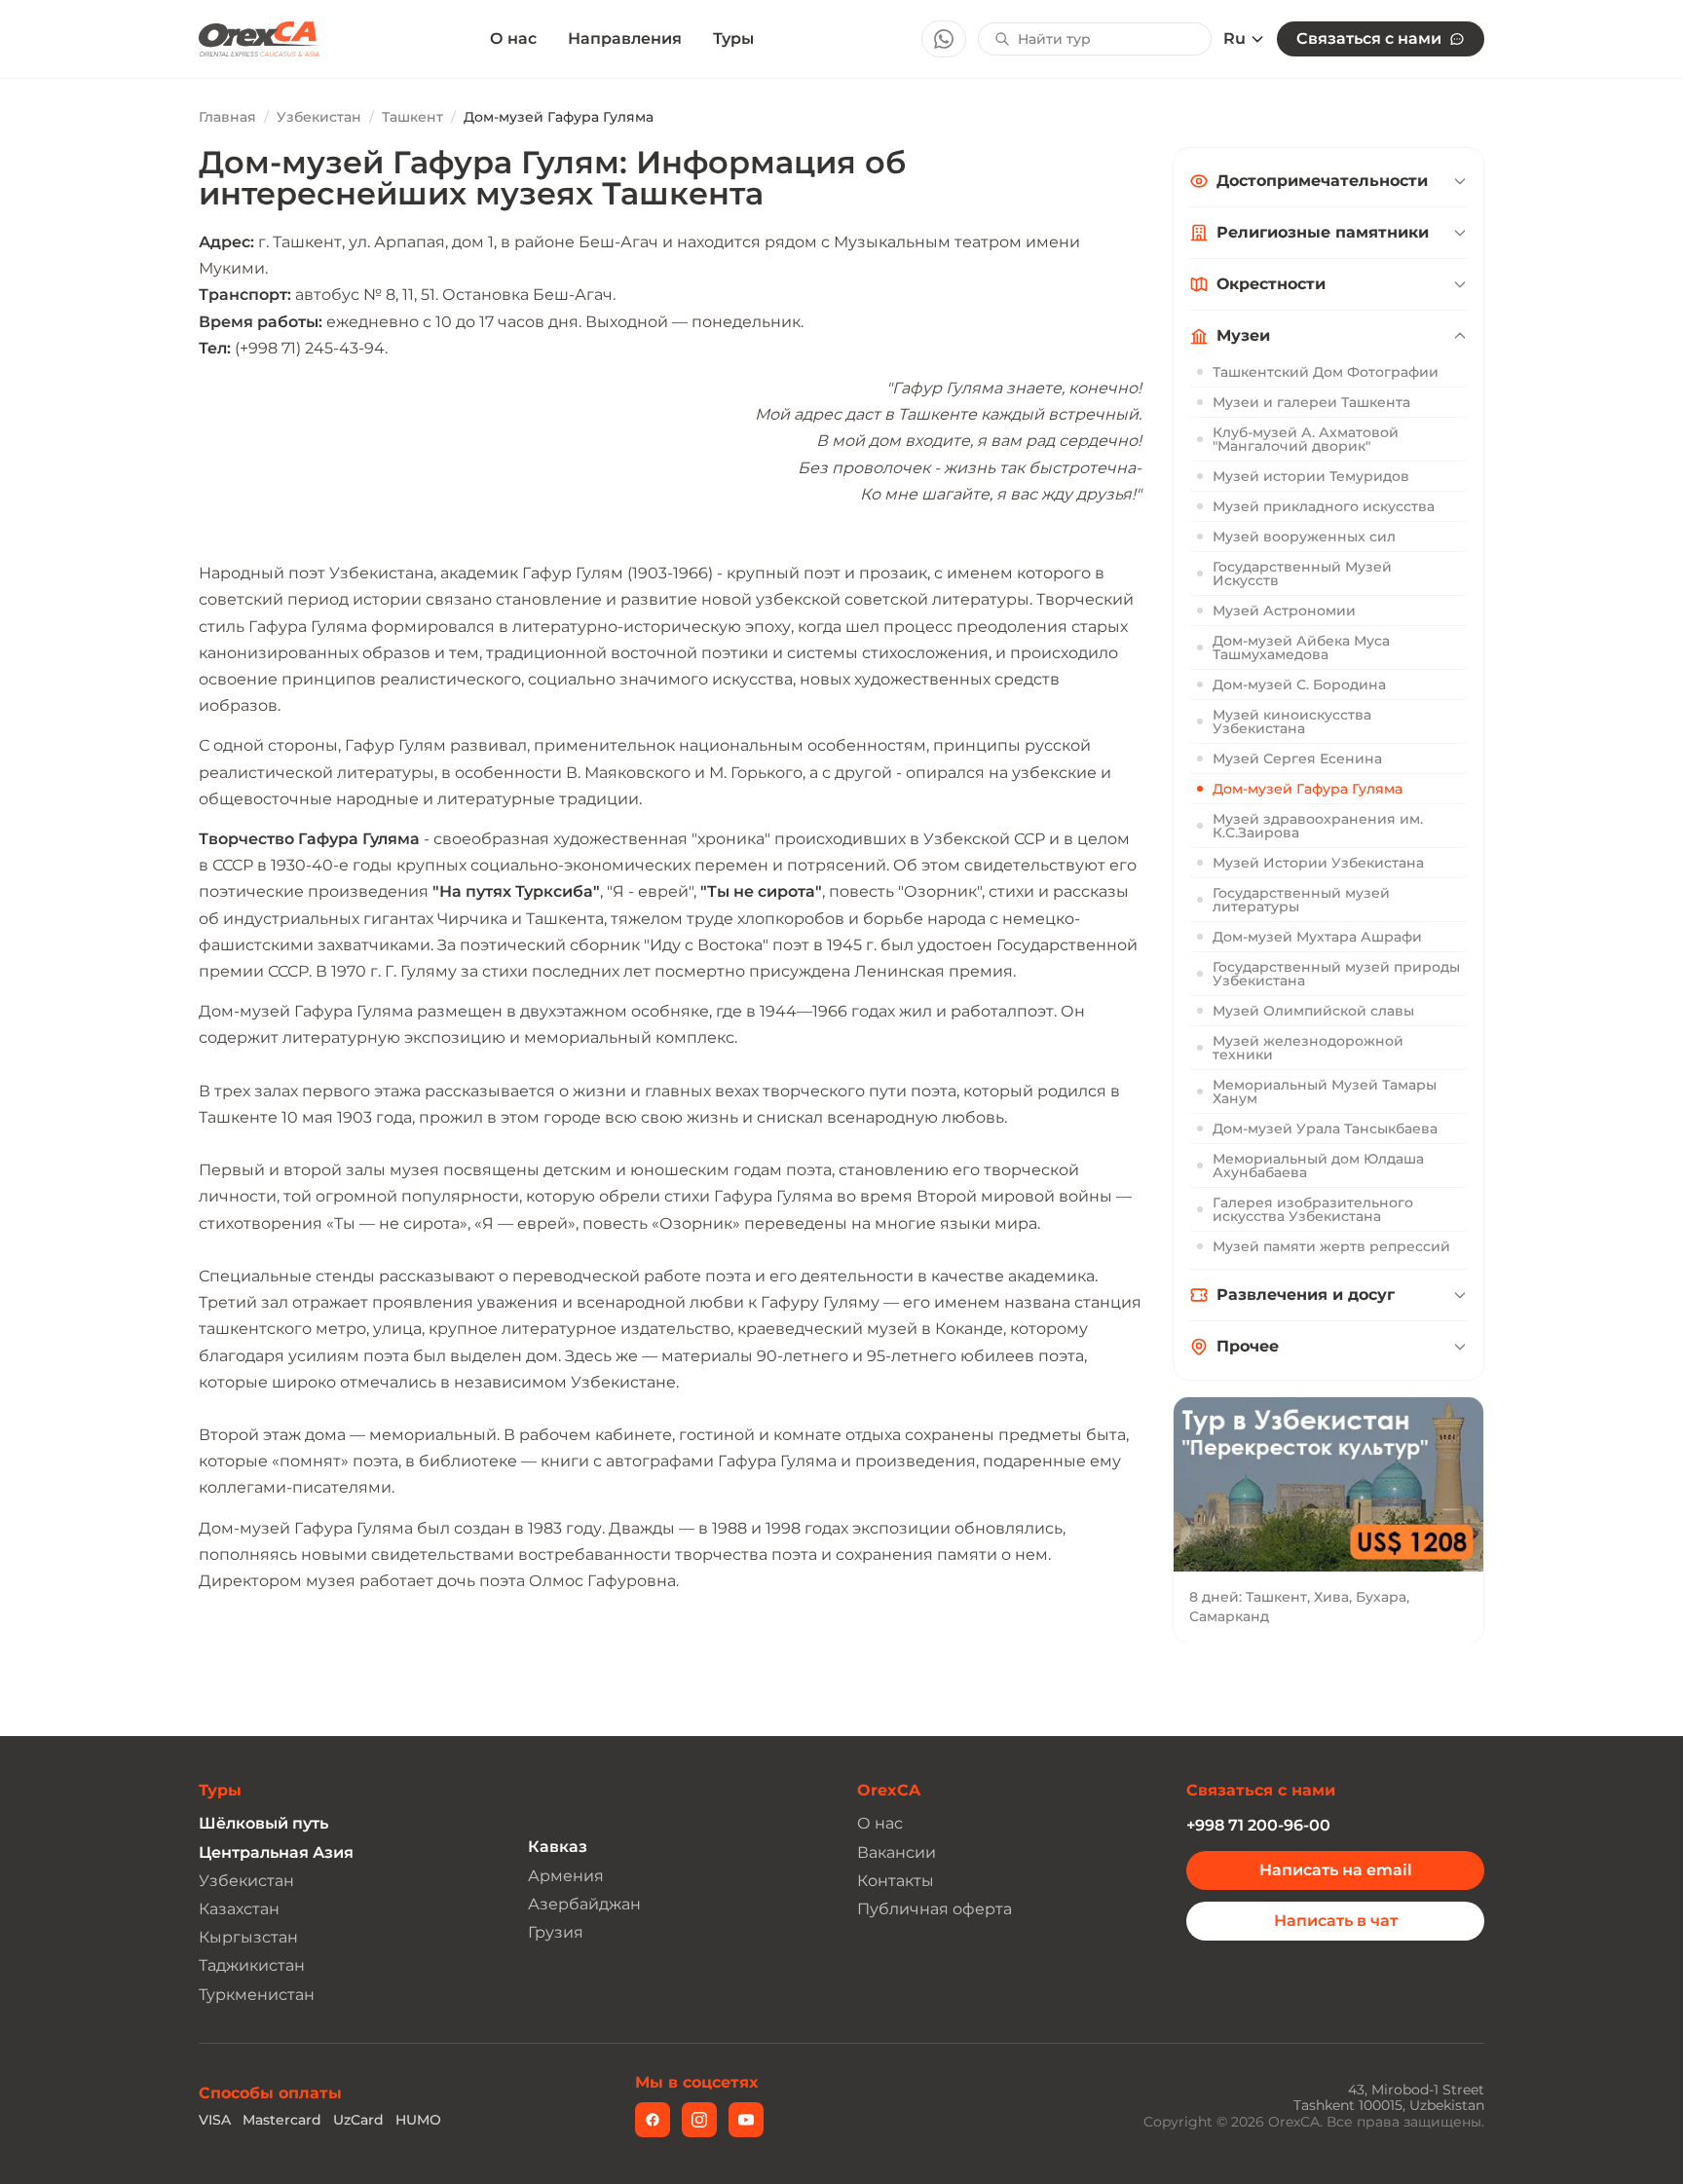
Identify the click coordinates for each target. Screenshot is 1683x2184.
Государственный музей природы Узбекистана (1336, 974)
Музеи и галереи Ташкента (1311, 402)
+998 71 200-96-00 (1258, 1825)
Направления (625, 38)
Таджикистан (252, 1965)
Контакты (896, 1881)
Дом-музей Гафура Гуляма (1308, 789)
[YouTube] (746, 2120)
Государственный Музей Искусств (1302, 574)
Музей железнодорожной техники (1308, 1048)
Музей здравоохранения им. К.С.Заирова (1318, 826)
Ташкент (412, 117)
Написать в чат (1336, 1921)
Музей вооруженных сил (1304, 537)
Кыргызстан (248, 1937)
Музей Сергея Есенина (1297, 759)
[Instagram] (699, 2120)
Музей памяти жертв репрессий (1331, 1246)
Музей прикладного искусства (1324, 506)
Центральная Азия (276, 1852)
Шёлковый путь (263, 1823)
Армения (566, 1876)
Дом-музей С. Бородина (1299, 685)
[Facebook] (653, 2120)
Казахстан (239, 1909)
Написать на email (1336, 1870)
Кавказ (558, 1847)
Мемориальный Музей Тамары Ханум (1325, 1092)
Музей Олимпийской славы (1313, 1011)
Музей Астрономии (1284, 611)
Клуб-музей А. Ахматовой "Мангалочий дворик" (1306, 439)
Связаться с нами (1369, 38)
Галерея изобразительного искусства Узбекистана (1313, 1209)
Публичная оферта (935, 1909)
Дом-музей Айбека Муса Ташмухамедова (1301, 648)
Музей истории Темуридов (1311, 476)
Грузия (556, 1932)
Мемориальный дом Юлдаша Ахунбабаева (1318, 1166)
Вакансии (897, 1852)
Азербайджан (584, 1904)
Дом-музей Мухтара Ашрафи (1317, 937)
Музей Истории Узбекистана (1318, 863)
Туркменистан (257, 1995)
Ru (1234, 39)
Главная (227, 117)
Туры (733, 38)
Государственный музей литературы (1301, 900)
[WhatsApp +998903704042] (944, 39)
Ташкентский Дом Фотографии (1326, 372)
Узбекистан (319, 117)
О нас (513, 39)
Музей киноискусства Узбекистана (1292, 722)
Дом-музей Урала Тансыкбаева (1325, 1129)
